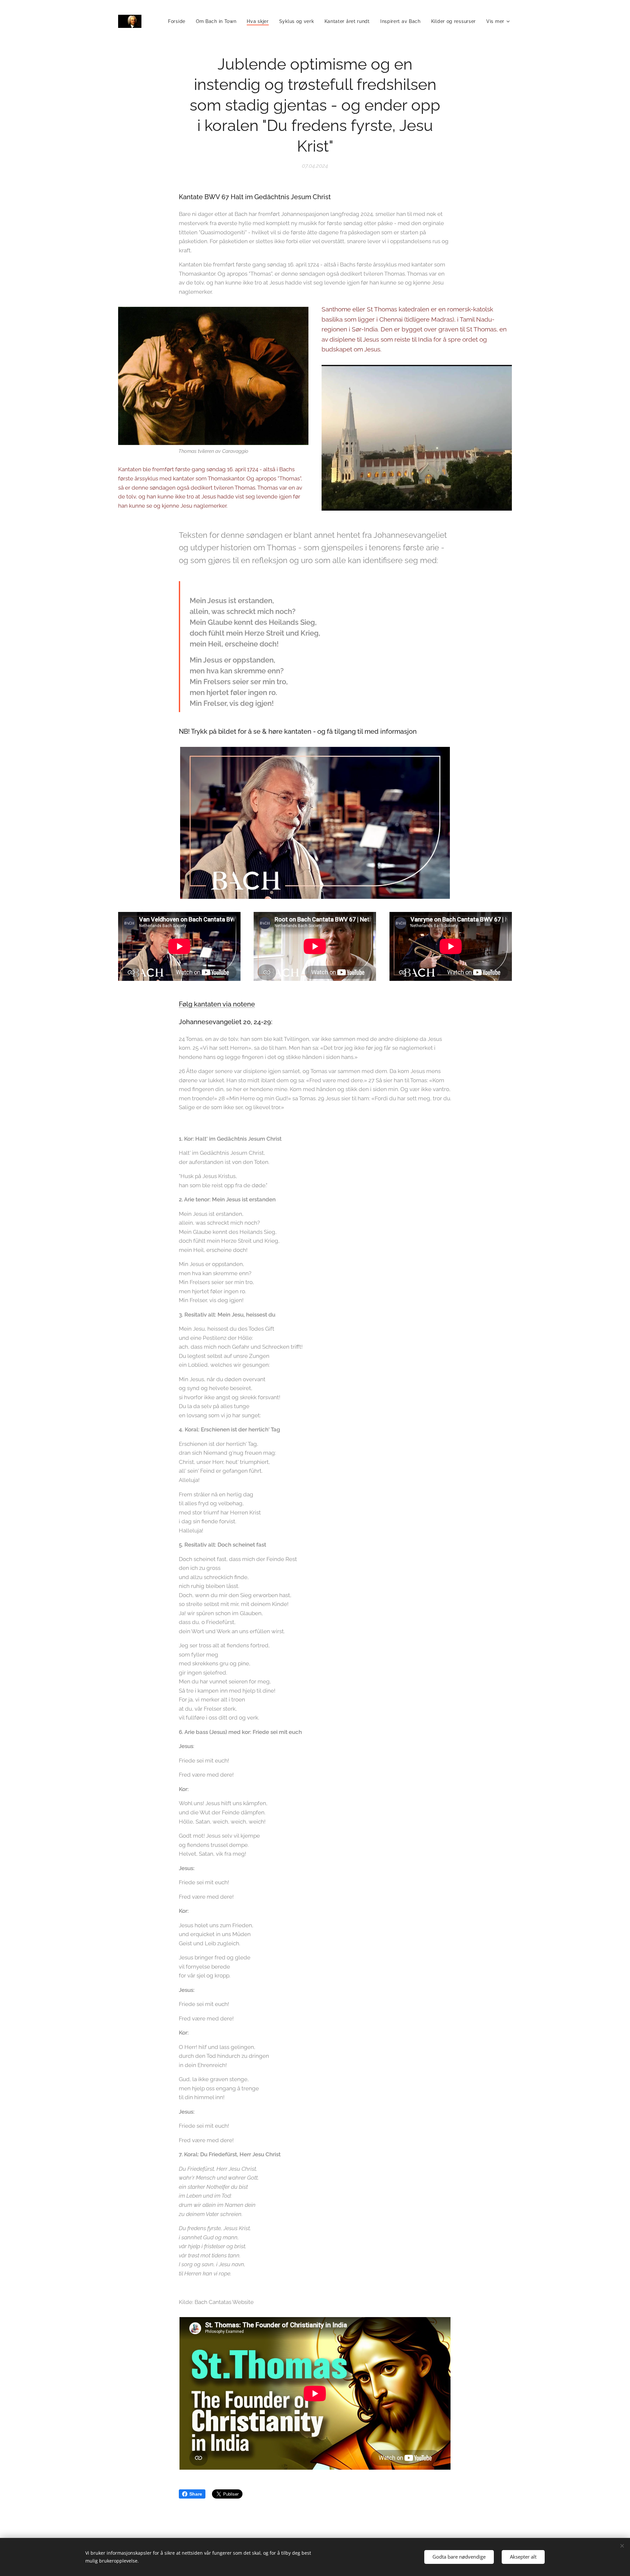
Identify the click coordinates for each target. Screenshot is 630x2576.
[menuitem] (178, 21)
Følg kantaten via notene (217, 1004)
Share (196, 2494)
